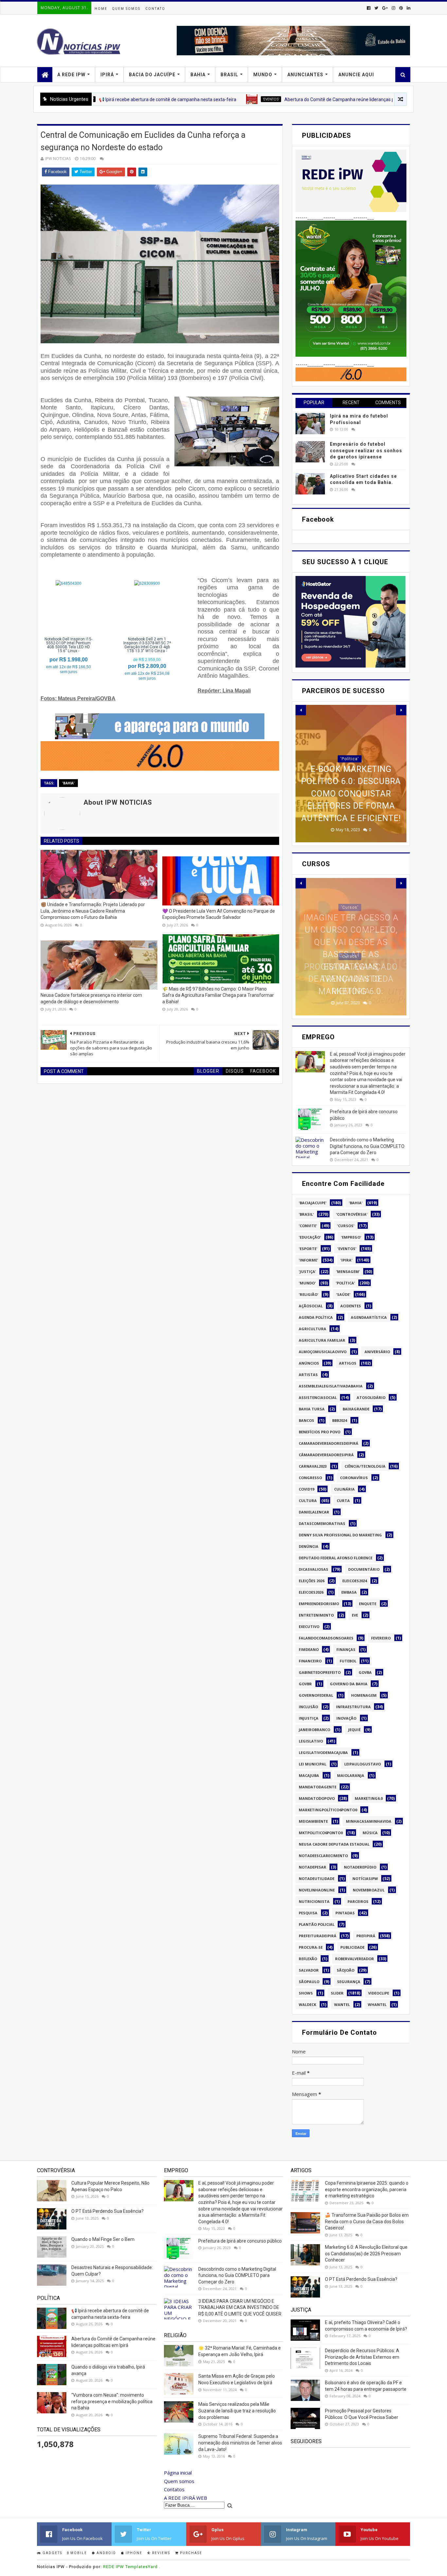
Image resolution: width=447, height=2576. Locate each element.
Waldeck (307, 2004)
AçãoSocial (311, 1306)
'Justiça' (307, 1271)
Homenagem (364, 1695)
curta (343, 1501)
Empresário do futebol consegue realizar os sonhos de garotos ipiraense (366, 450)
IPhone (133, 2553)
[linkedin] (408, 8)
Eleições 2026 (312, 1581)
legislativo (311, 1741)
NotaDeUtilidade (317, 1878)
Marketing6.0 (369, 1798)
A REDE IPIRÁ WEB (186, 2498)
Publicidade (352, 1947)
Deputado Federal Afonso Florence (336, 1558)
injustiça (309, 1718)
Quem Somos (126, 9)
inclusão (308, 1707)
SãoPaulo (309, 1982)
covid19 (306, 1489)
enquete (368, 1604)
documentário (364, 1569)
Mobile (78, 2553)
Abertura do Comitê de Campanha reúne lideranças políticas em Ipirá (270, 99)
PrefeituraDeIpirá (318, 1936)
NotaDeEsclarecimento (323, 1856)
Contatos (174, 2489)
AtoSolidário (371, 1397)
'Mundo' (307, 1283)
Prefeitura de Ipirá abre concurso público (240, 2241)
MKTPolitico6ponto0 (321, 1833)
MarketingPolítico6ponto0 (328, 1810)
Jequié (354, 1730)
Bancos (306, 1420)
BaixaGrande (356, 1409)
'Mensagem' (348, 1271)
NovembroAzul (369, 1890)
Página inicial (178, 2473)
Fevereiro (381, 1638)
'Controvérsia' (352, 1214)
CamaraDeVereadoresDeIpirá (329, 1443)
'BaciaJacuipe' (313, 1203)
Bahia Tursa (312, 1409)
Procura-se (311, 1947)
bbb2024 (340, 1420)
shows (306, 1993)
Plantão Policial (317, 1924)
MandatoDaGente (318, 1787)
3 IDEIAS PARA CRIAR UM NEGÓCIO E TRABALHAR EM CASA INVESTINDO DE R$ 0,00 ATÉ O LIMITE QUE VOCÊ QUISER (240, 2308)
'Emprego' (351, 1237)
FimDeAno (309, 1649)
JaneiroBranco (314, 1730)
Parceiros (358, 1901)
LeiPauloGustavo (363, 1764)
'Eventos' (186, 99)
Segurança (349, 1982)
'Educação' (310, 1237)
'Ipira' (346, 1260)
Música (370, 1833)
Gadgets (52, 2553)
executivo (309, 1627)
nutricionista (314, 1901)
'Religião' (309, 1294)
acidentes (351, 1306)
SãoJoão (346, 1970)
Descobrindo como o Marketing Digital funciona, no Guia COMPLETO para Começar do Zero (367, 1146)
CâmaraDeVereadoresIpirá (326, 1455)
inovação (346, 1718)
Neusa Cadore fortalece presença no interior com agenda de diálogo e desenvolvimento (91, 998)
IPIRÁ (107, 75)
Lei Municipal (313, 1764)
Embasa (349, 1592)
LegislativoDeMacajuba (323, 1753)
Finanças (346, 1649)
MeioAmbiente (313, 1821)
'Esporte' (308, 1249)
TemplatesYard (142, 2567)
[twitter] (376, 8)
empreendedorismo (319, 1604)
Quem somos (179, 2481)
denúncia (309, 1546)
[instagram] (393, 8)
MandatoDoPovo (317, 1798)
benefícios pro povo (320, 1432)
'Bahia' (68, 783)
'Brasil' (306, 1214)
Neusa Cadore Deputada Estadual (334, 1844)
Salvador (309, 1970)
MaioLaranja (351, 1775)
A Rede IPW (71, 75)
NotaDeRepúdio (360, 1867)
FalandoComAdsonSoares (326, 1638)
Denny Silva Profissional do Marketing (340, 1535)
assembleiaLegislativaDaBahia (331, 1386)
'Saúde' (343, 1294)
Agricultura (313, 1329)
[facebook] (369, 8)
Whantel (377, 2004)
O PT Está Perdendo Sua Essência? (107, 2211)
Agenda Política (316, 1317)
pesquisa (308, 1913)
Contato (155, 9)
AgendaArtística (369, 1317)
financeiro (310, 1661)
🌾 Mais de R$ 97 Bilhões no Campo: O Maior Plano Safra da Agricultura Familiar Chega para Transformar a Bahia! (218, 995)
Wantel (342, 2004)
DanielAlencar (314, 1512)
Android (106, 2553)
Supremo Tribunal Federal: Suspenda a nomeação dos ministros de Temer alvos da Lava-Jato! (240, 2443)
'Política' (345, 1283)
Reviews (161, 2553)
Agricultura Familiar (322, 1340)
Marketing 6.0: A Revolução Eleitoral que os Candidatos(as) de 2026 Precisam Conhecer (366, 2254)
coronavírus (354, 1478)
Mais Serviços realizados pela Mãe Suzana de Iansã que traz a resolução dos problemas (237, 2411)
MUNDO (263, 75)
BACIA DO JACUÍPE (152, 75)
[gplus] (385, 8)
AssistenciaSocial (318, 1397)
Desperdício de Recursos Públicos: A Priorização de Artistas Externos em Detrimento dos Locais (362, 2357)
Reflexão (308, 1959)
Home (101, 9)
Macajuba (309, 1775)
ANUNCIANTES (305, 75)
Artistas (308, 1375)
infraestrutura (353, 1707)
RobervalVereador (355, 1959)
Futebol (348, 1661)
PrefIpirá (376, 99)
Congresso (310, 1478)
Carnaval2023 (313, 1466)
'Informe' (308, 1260)
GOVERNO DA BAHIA (349, 1684)
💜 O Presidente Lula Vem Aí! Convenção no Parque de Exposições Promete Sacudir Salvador (219, 914)
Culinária (344, 1489)
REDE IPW (114, 2567)
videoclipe (379, 1993)
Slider (337, 1993)
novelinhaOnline (317, 1890)
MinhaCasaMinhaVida (369, 1821)
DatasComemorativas (322, 1523)
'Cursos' (350, 969)
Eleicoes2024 (355, 1581)
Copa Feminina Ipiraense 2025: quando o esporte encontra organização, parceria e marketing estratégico (367, 2189)
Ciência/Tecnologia (365, 1466)
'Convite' (308, 1226)
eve (355, 1615)
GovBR (305, 1684)
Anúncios (309, 1363)
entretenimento (316, 1615)
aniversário (377, 1352)
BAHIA (198, 75)
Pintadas (345, 1913)
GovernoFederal (316, 1695)
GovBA (365, 1672)
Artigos (348, 1363)
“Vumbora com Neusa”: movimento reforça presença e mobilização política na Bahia (112, 2401)
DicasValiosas (313, 1569)
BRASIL (229, 75)
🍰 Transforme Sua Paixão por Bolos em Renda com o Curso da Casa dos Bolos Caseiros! (367, 2221)
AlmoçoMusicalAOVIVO (323, 1352)
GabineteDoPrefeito (320, 1672)
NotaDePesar (313, 1867)
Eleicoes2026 (311, 1592)
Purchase (190, 2553)
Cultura (308, 1501)
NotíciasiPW (365, 1878)
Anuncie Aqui (356, 75)
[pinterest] (401, 8)
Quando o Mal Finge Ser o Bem (103, 2239)
